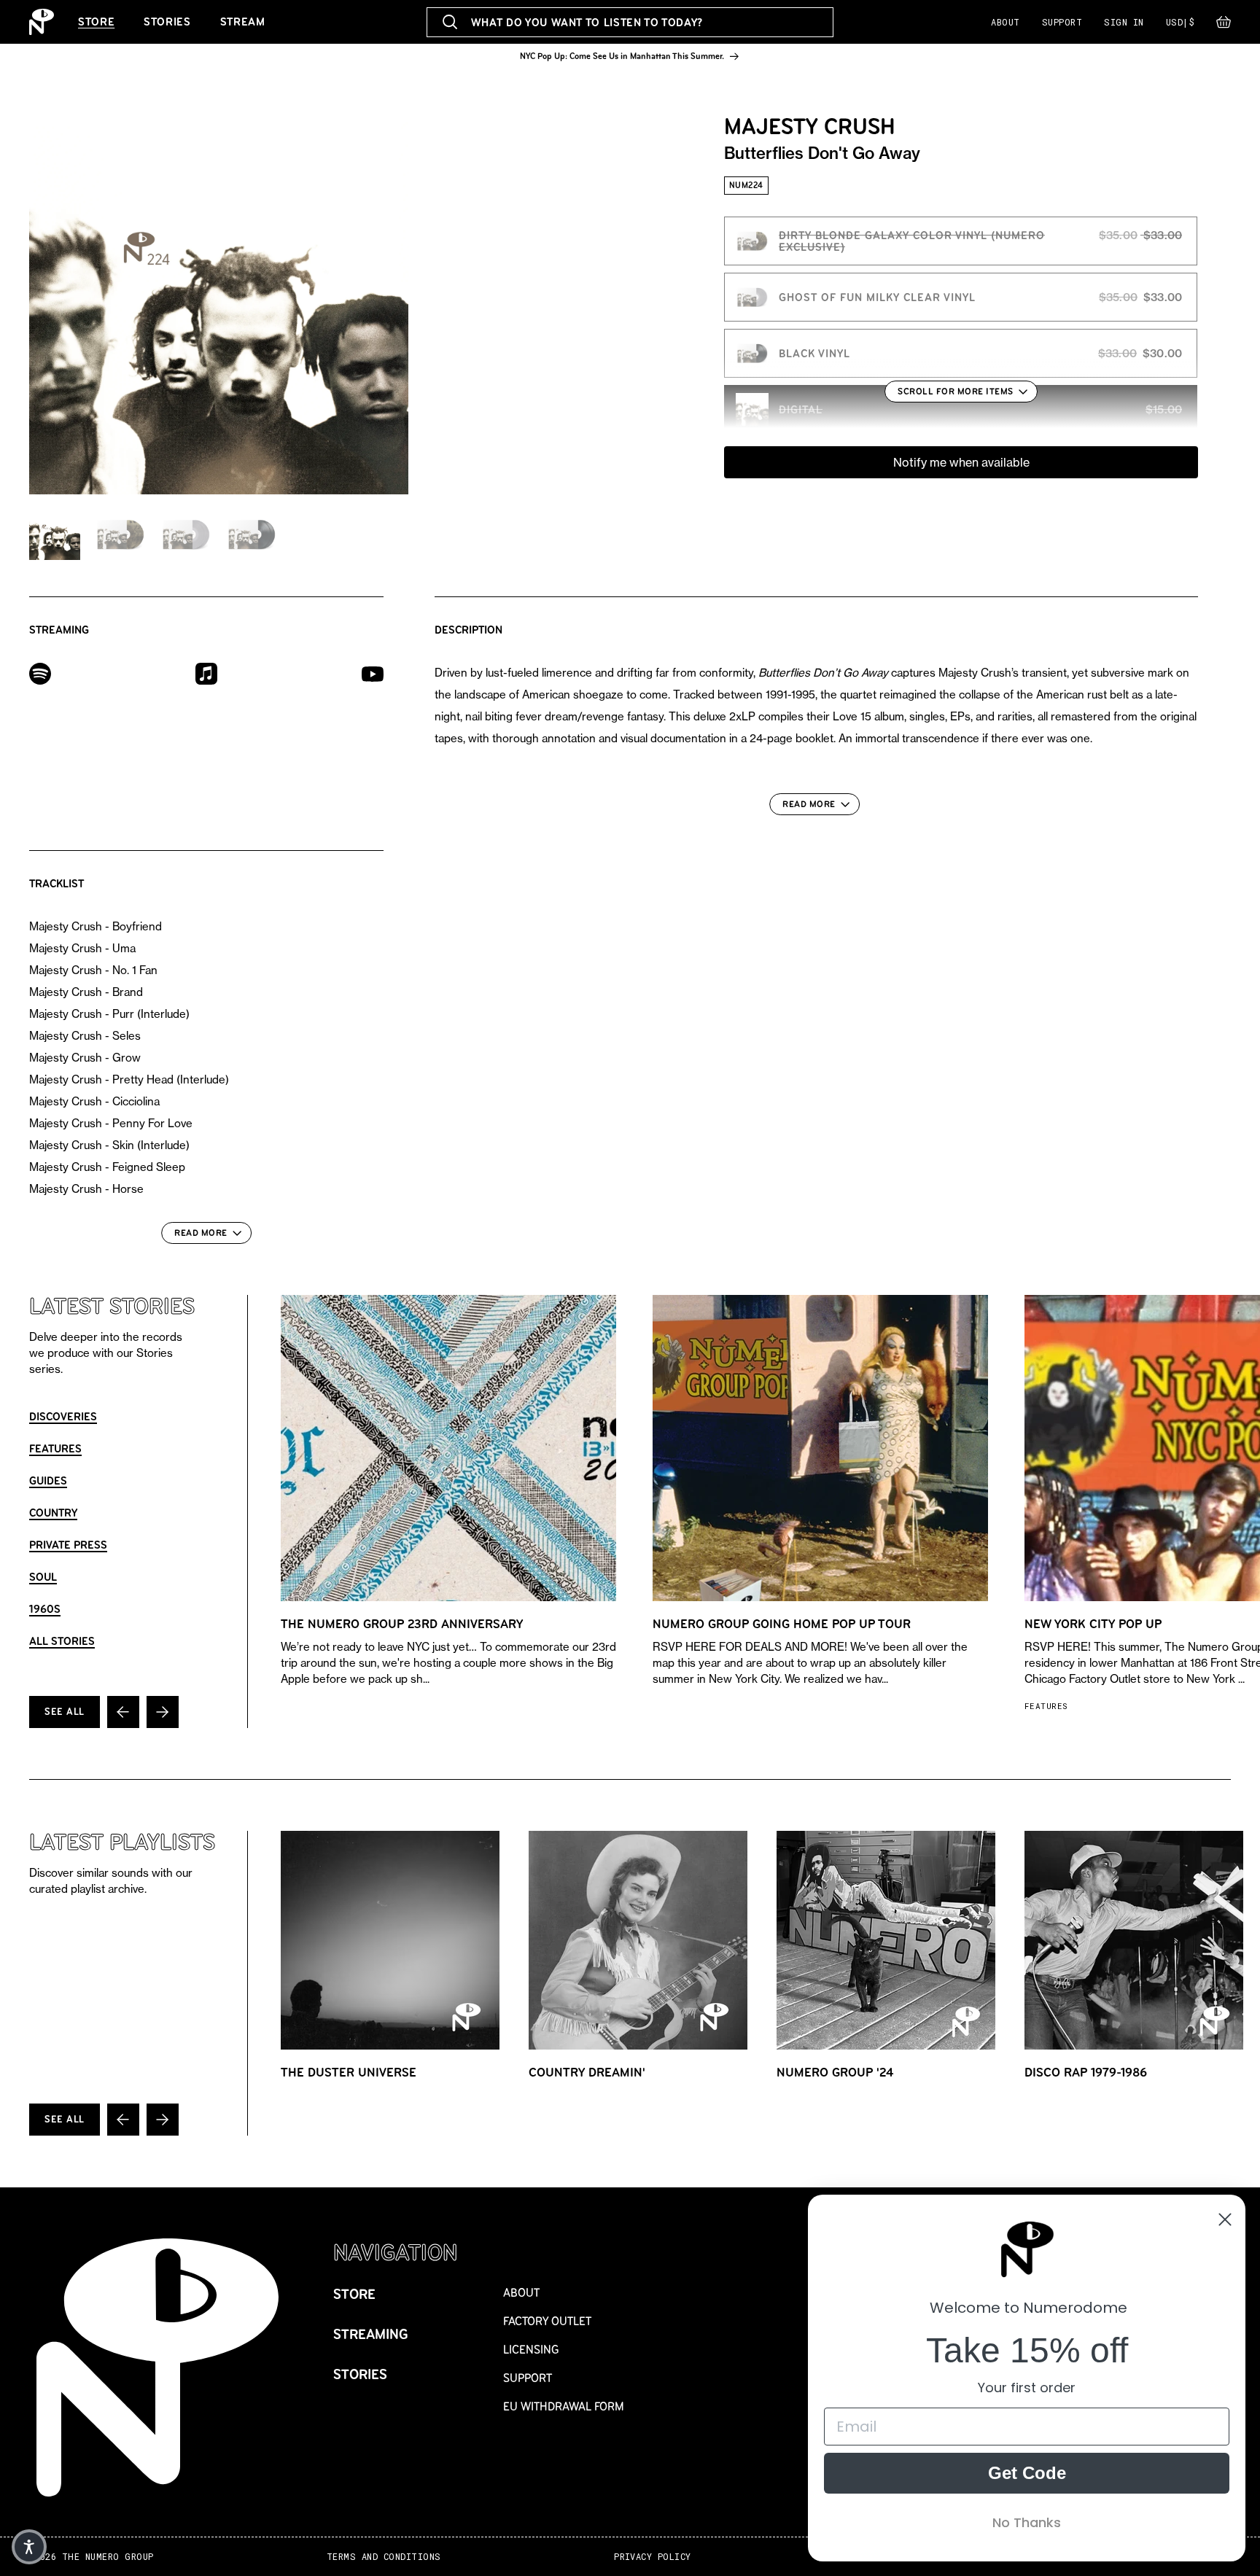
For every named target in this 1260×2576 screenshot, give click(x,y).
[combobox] (630, 22)
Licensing (531, 2350)
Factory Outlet (547, 2321)
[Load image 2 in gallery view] (120, 534)
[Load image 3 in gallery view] (186, 534)
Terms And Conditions (384, 2557)
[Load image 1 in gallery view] (55, 534)
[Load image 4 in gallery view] (252, 534)
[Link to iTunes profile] (206, 673)
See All (65, 1712)
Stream (243, 22)
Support (1062, 22)
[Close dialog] (1225, 2219)
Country (53, 1513)
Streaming (371, 2334)
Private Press (68, 1545)
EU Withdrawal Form (564, 2406)
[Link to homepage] (42, 22)
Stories (167, 22)
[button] (1224, 26)
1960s (45, 1609)
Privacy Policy (653, 2557)
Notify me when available (961, 462)
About (1005, 22)
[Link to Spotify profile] (40, 673)
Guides (48, 1480)
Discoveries (63, 1416)
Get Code (1027, 2473)
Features (55, 1448)
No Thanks (1027, 2522)
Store (96, 22)
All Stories (62, 1641)
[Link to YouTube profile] (373, 673)
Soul (43, 1577)
